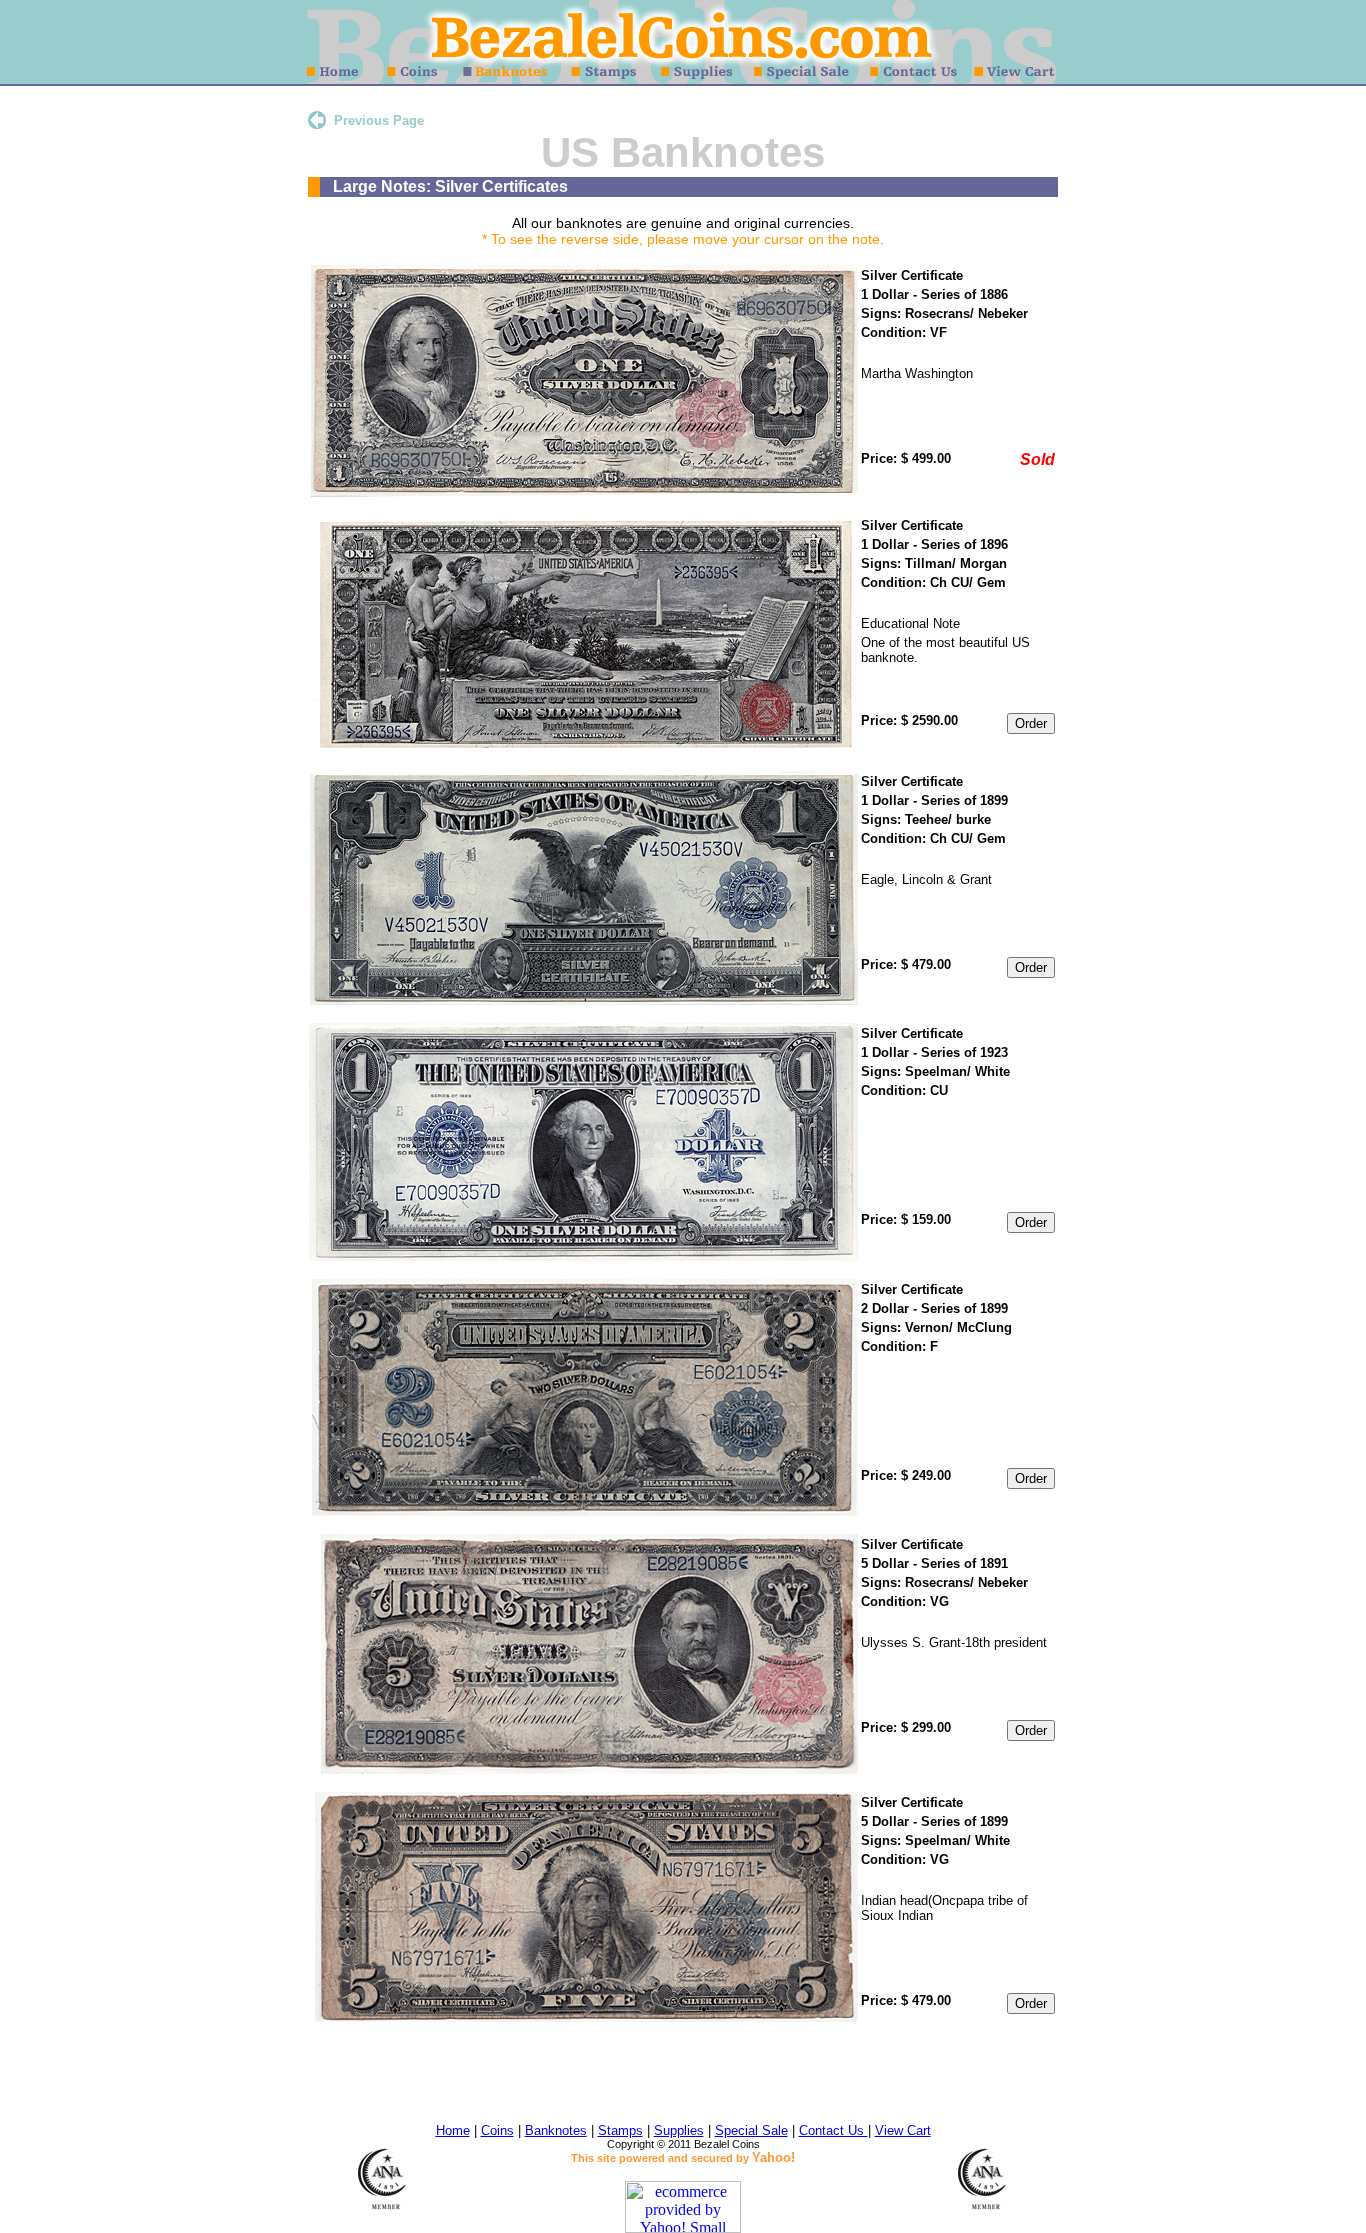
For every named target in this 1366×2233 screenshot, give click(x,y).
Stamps (620, 2130)
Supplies (679, 2130)
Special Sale (751, 2130)
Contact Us (833, 2130)
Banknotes (556, 2130)
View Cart (903, 2130)
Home (453, 2130)
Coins (497, 2130)
